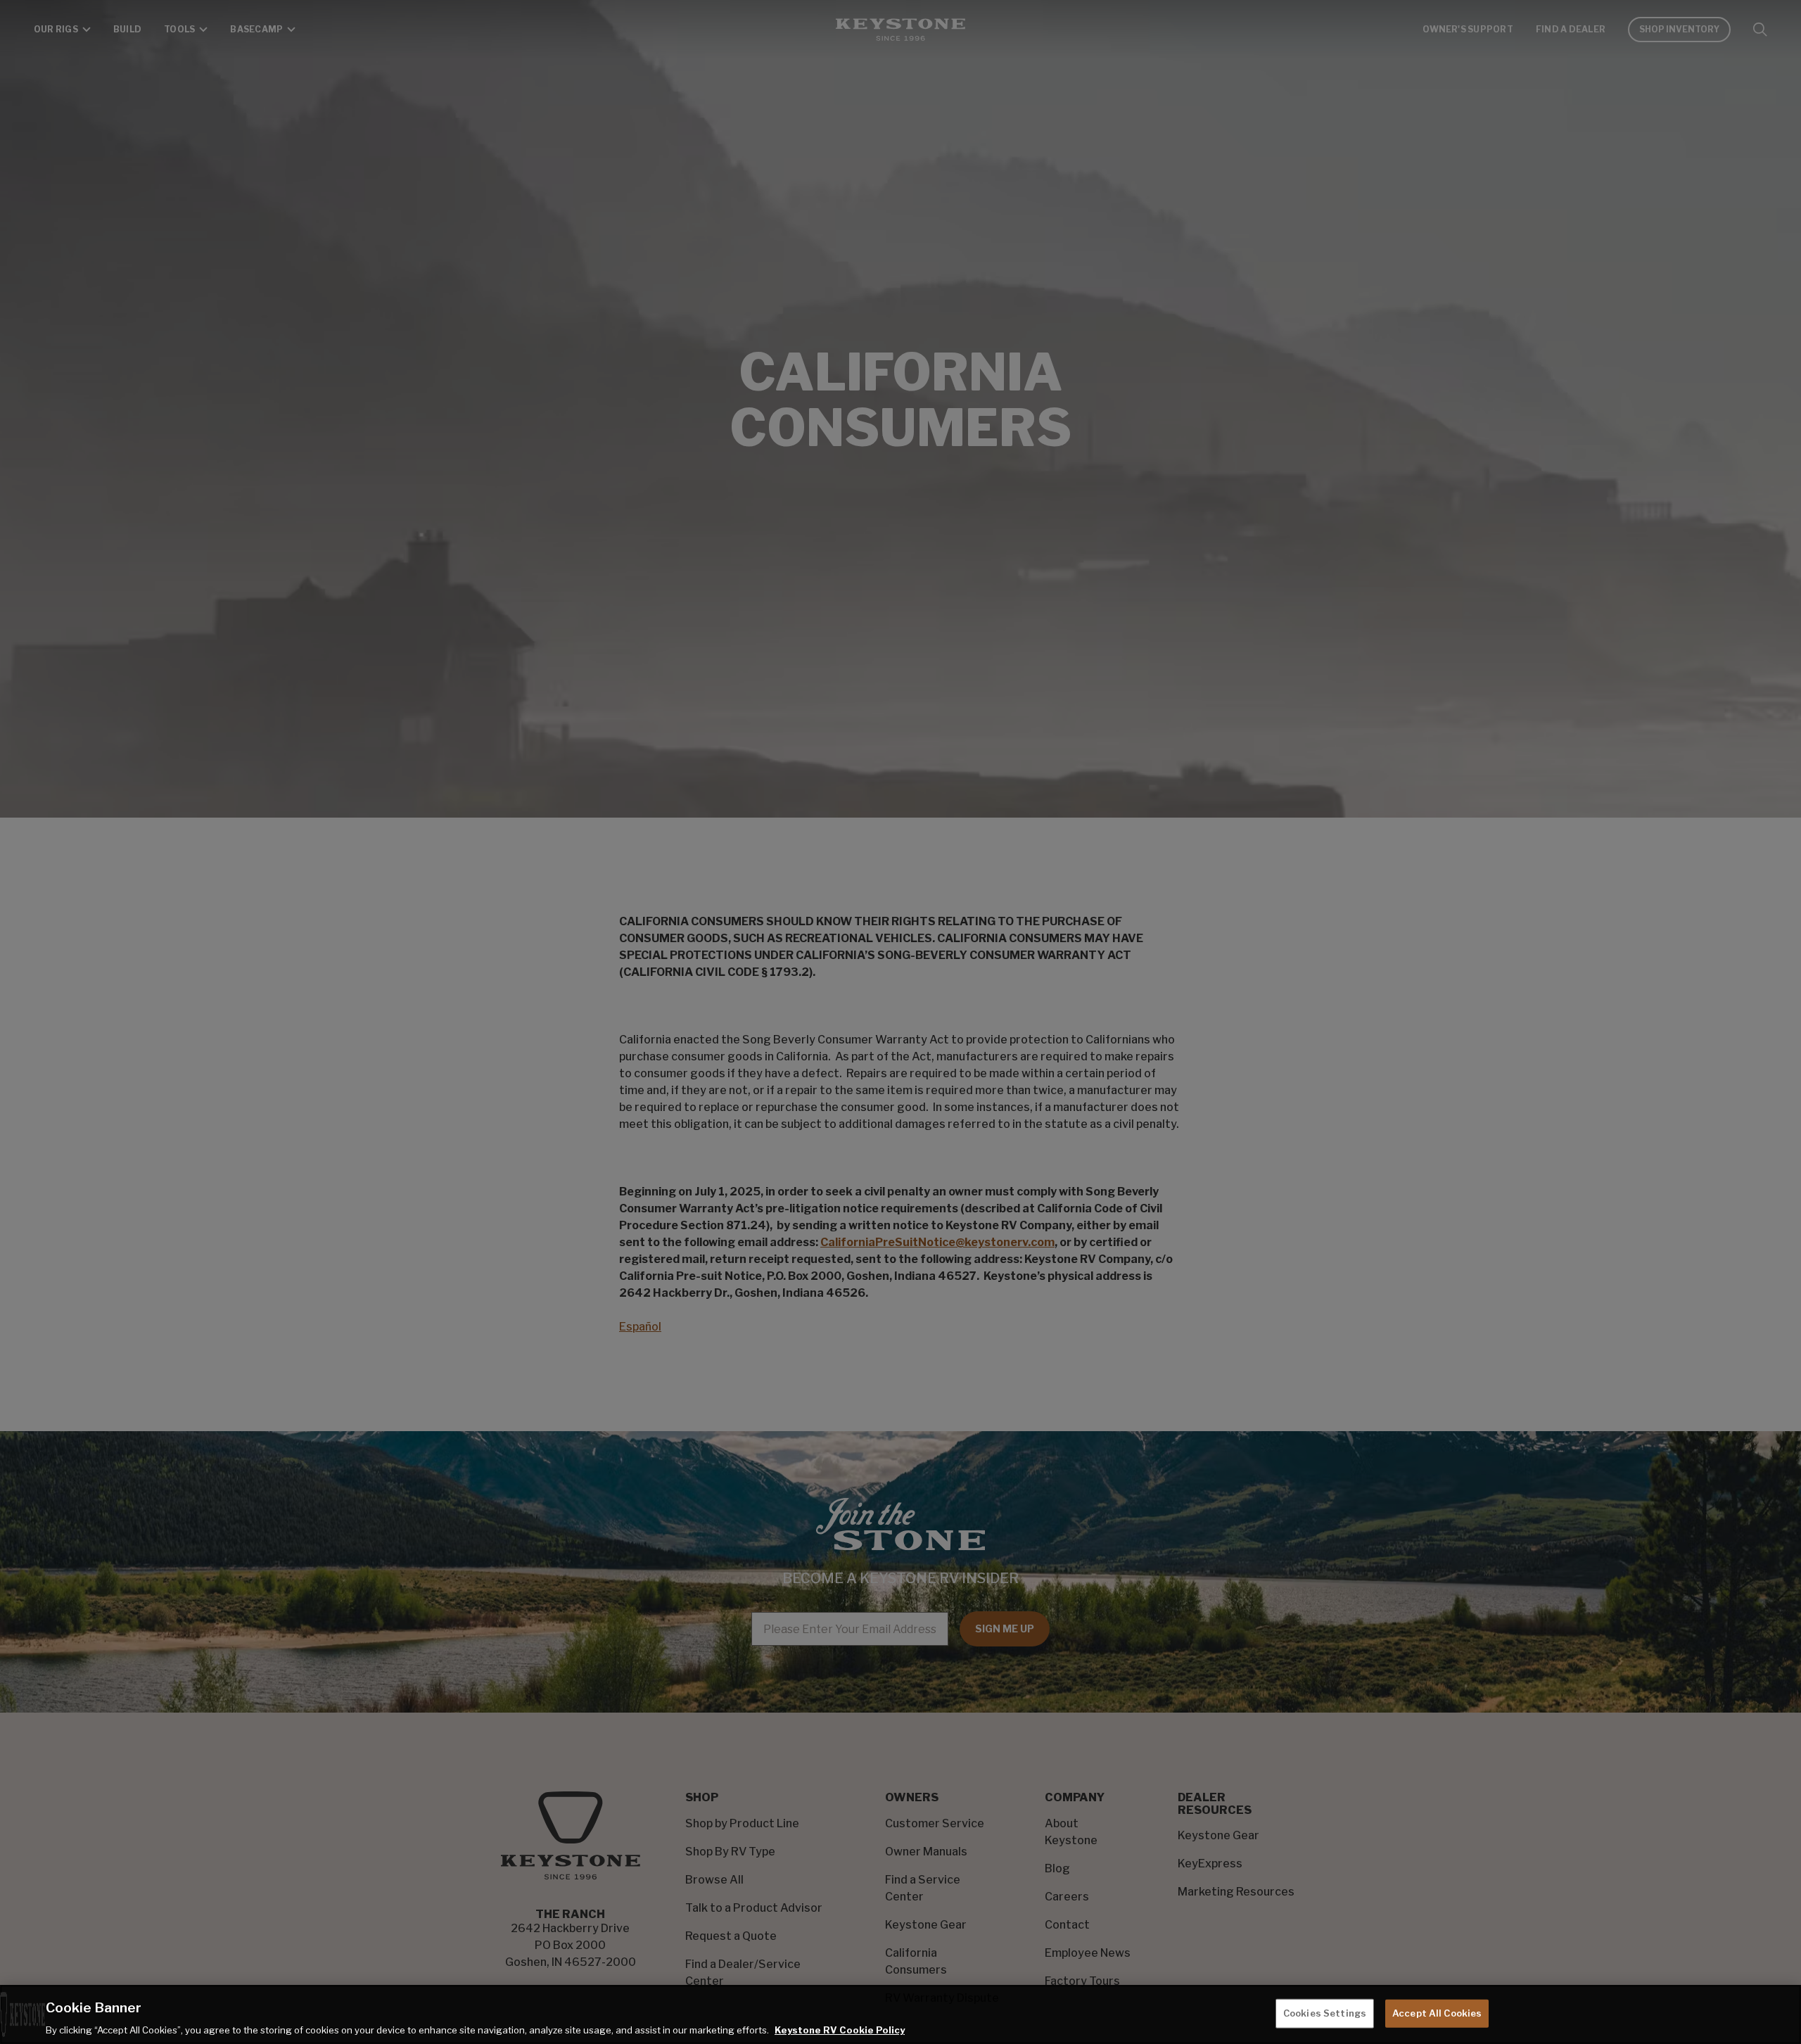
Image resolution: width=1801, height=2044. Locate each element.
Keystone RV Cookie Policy (840, 2029)
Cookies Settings (1325, 2012)
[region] (900, 2014)
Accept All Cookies (1437, 2012)
